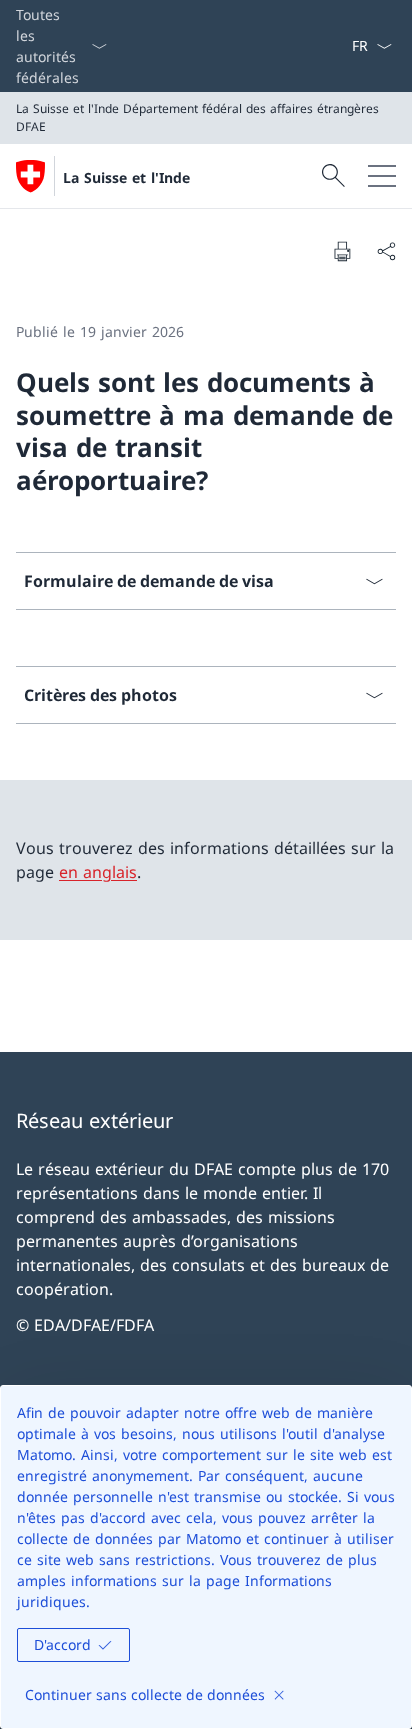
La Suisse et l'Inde (126, 177)
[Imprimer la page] (342, 251)
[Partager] (386, 251)
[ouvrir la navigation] (382, 176)
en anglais (98, 872)
